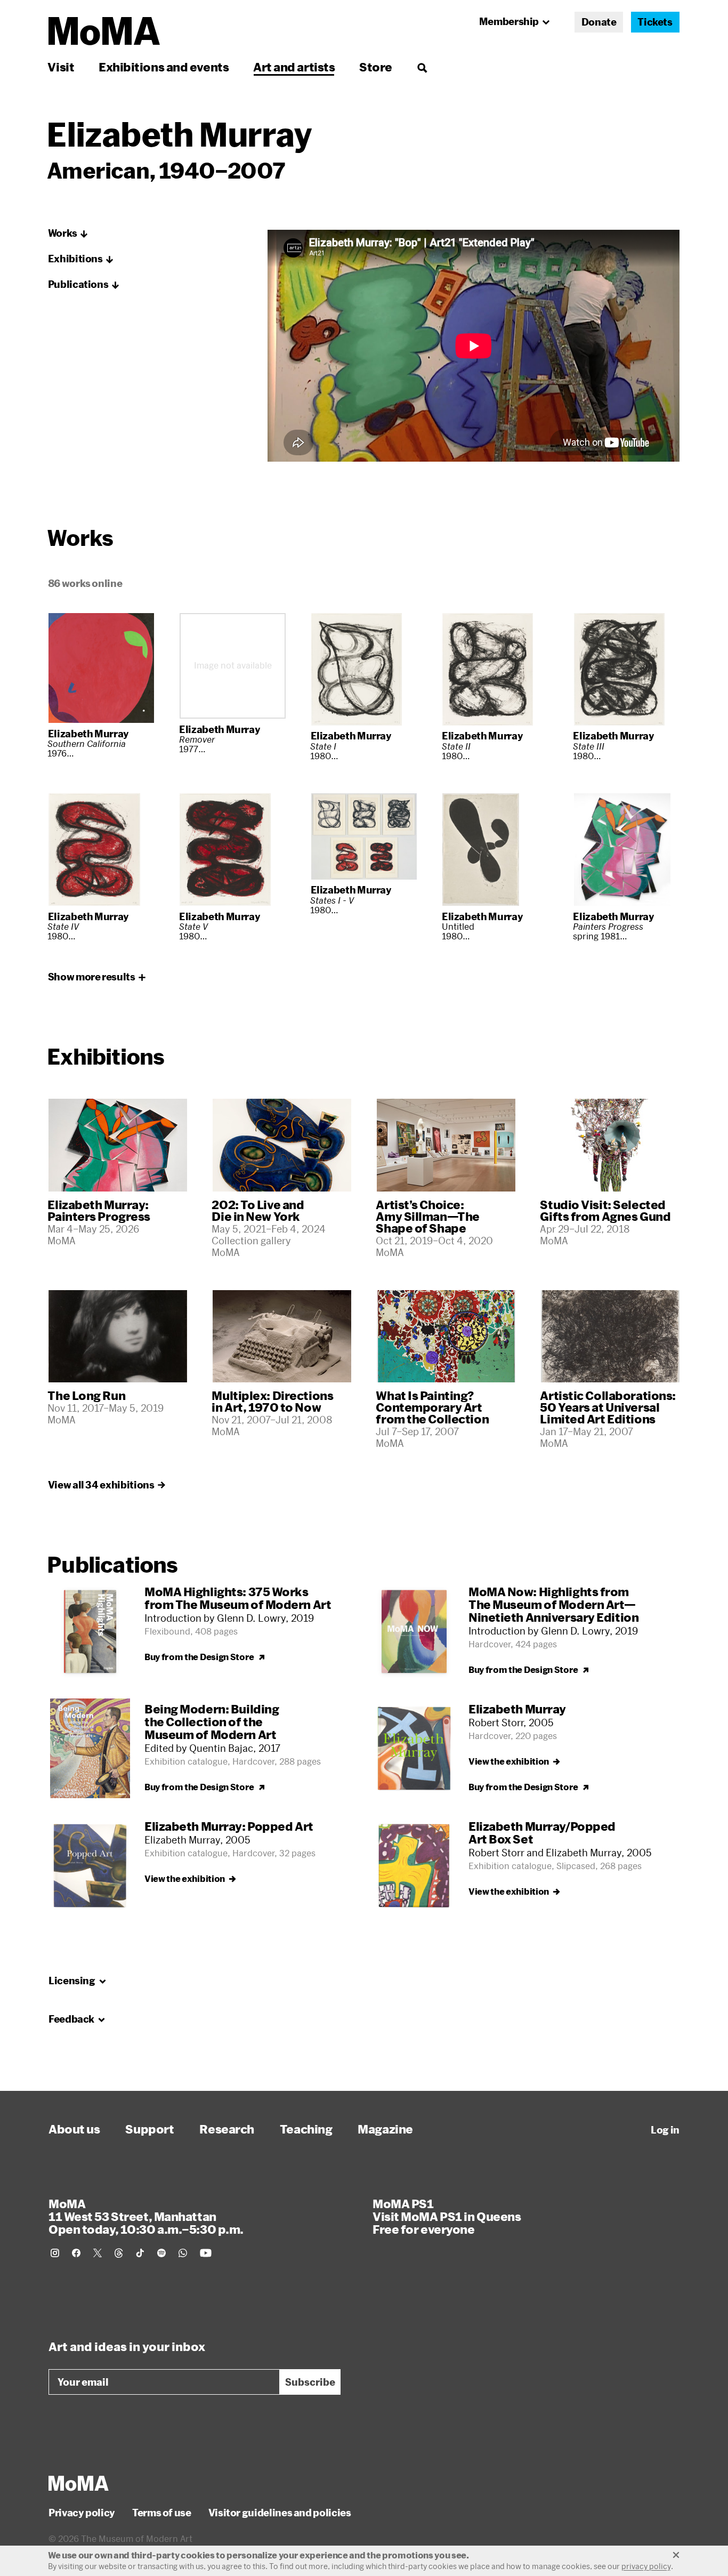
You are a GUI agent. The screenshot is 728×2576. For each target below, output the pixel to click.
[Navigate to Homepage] (104, 31)
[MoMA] (79, 2483)
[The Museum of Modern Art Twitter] (98, 2253)
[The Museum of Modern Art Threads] (119, 2253)
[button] (68, 234)
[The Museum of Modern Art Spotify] (161, 2253)
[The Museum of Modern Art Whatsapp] (183, 2253)
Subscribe (310, 2382)
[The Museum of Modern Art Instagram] (55, 2253)
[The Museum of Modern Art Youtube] (206, 2253)
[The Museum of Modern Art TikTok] (140, 2253)
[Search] (422, 67)
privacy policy (646, 2566)
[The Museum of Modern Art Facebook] (76, 2253)
